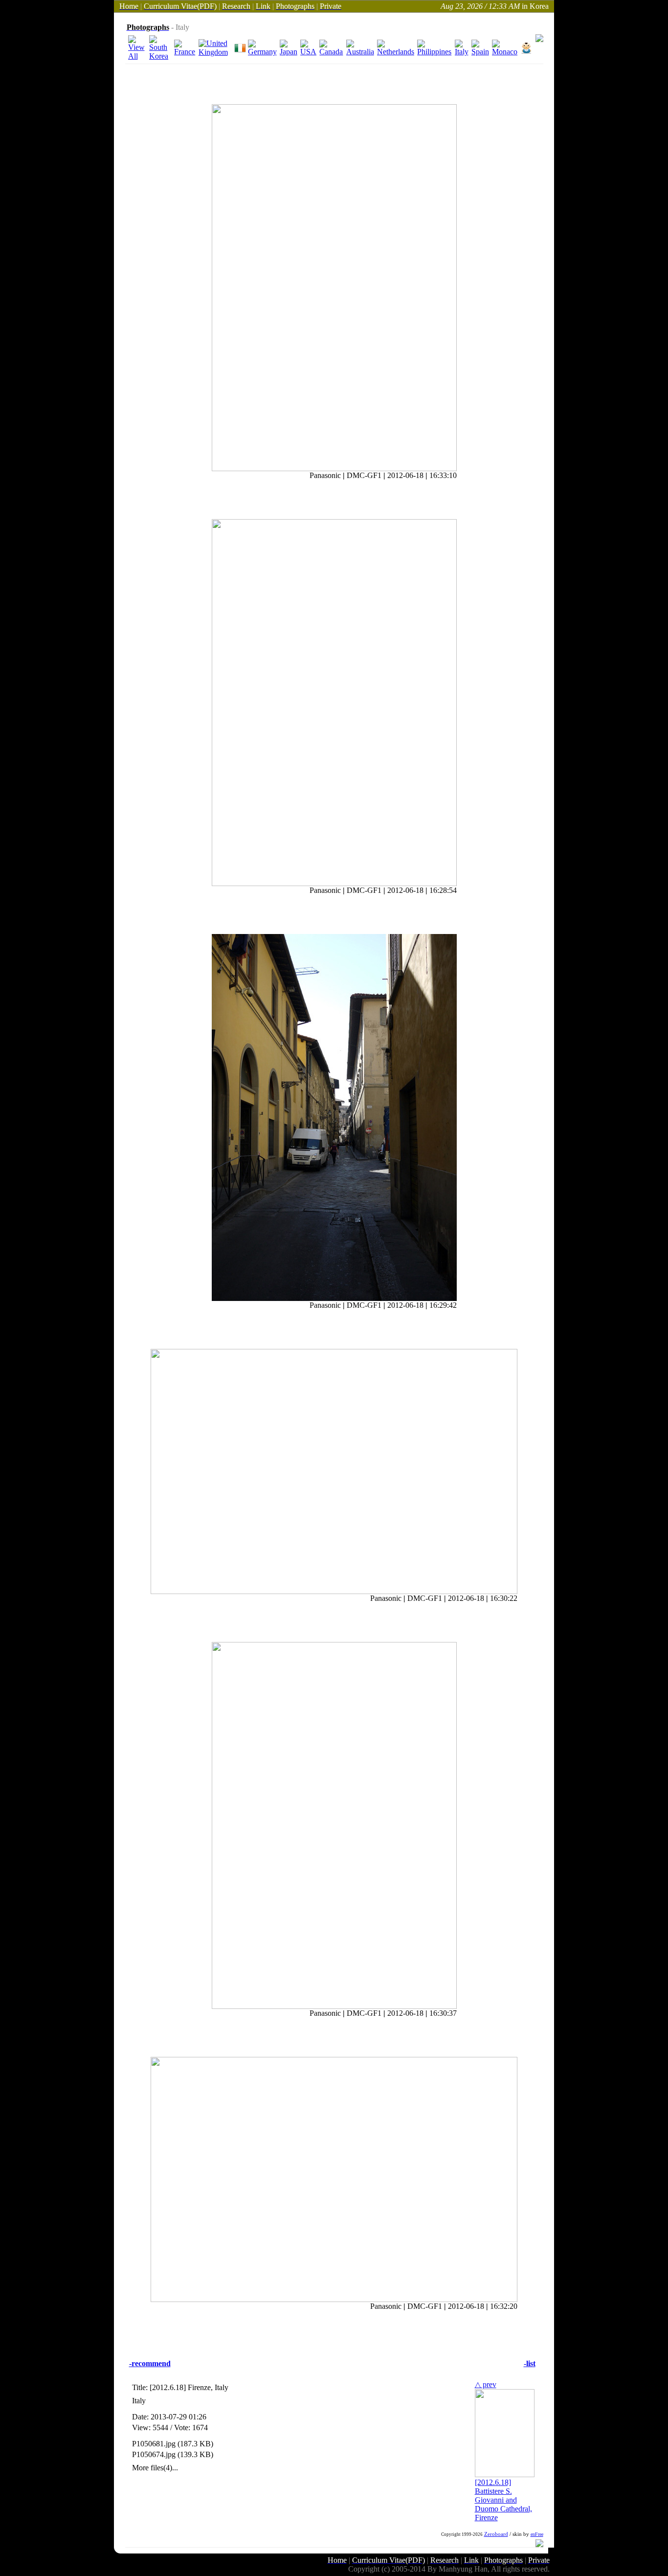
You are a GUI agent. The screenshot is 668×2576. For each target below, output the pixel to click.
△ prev (486, 2384)
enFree (537, 2534)
